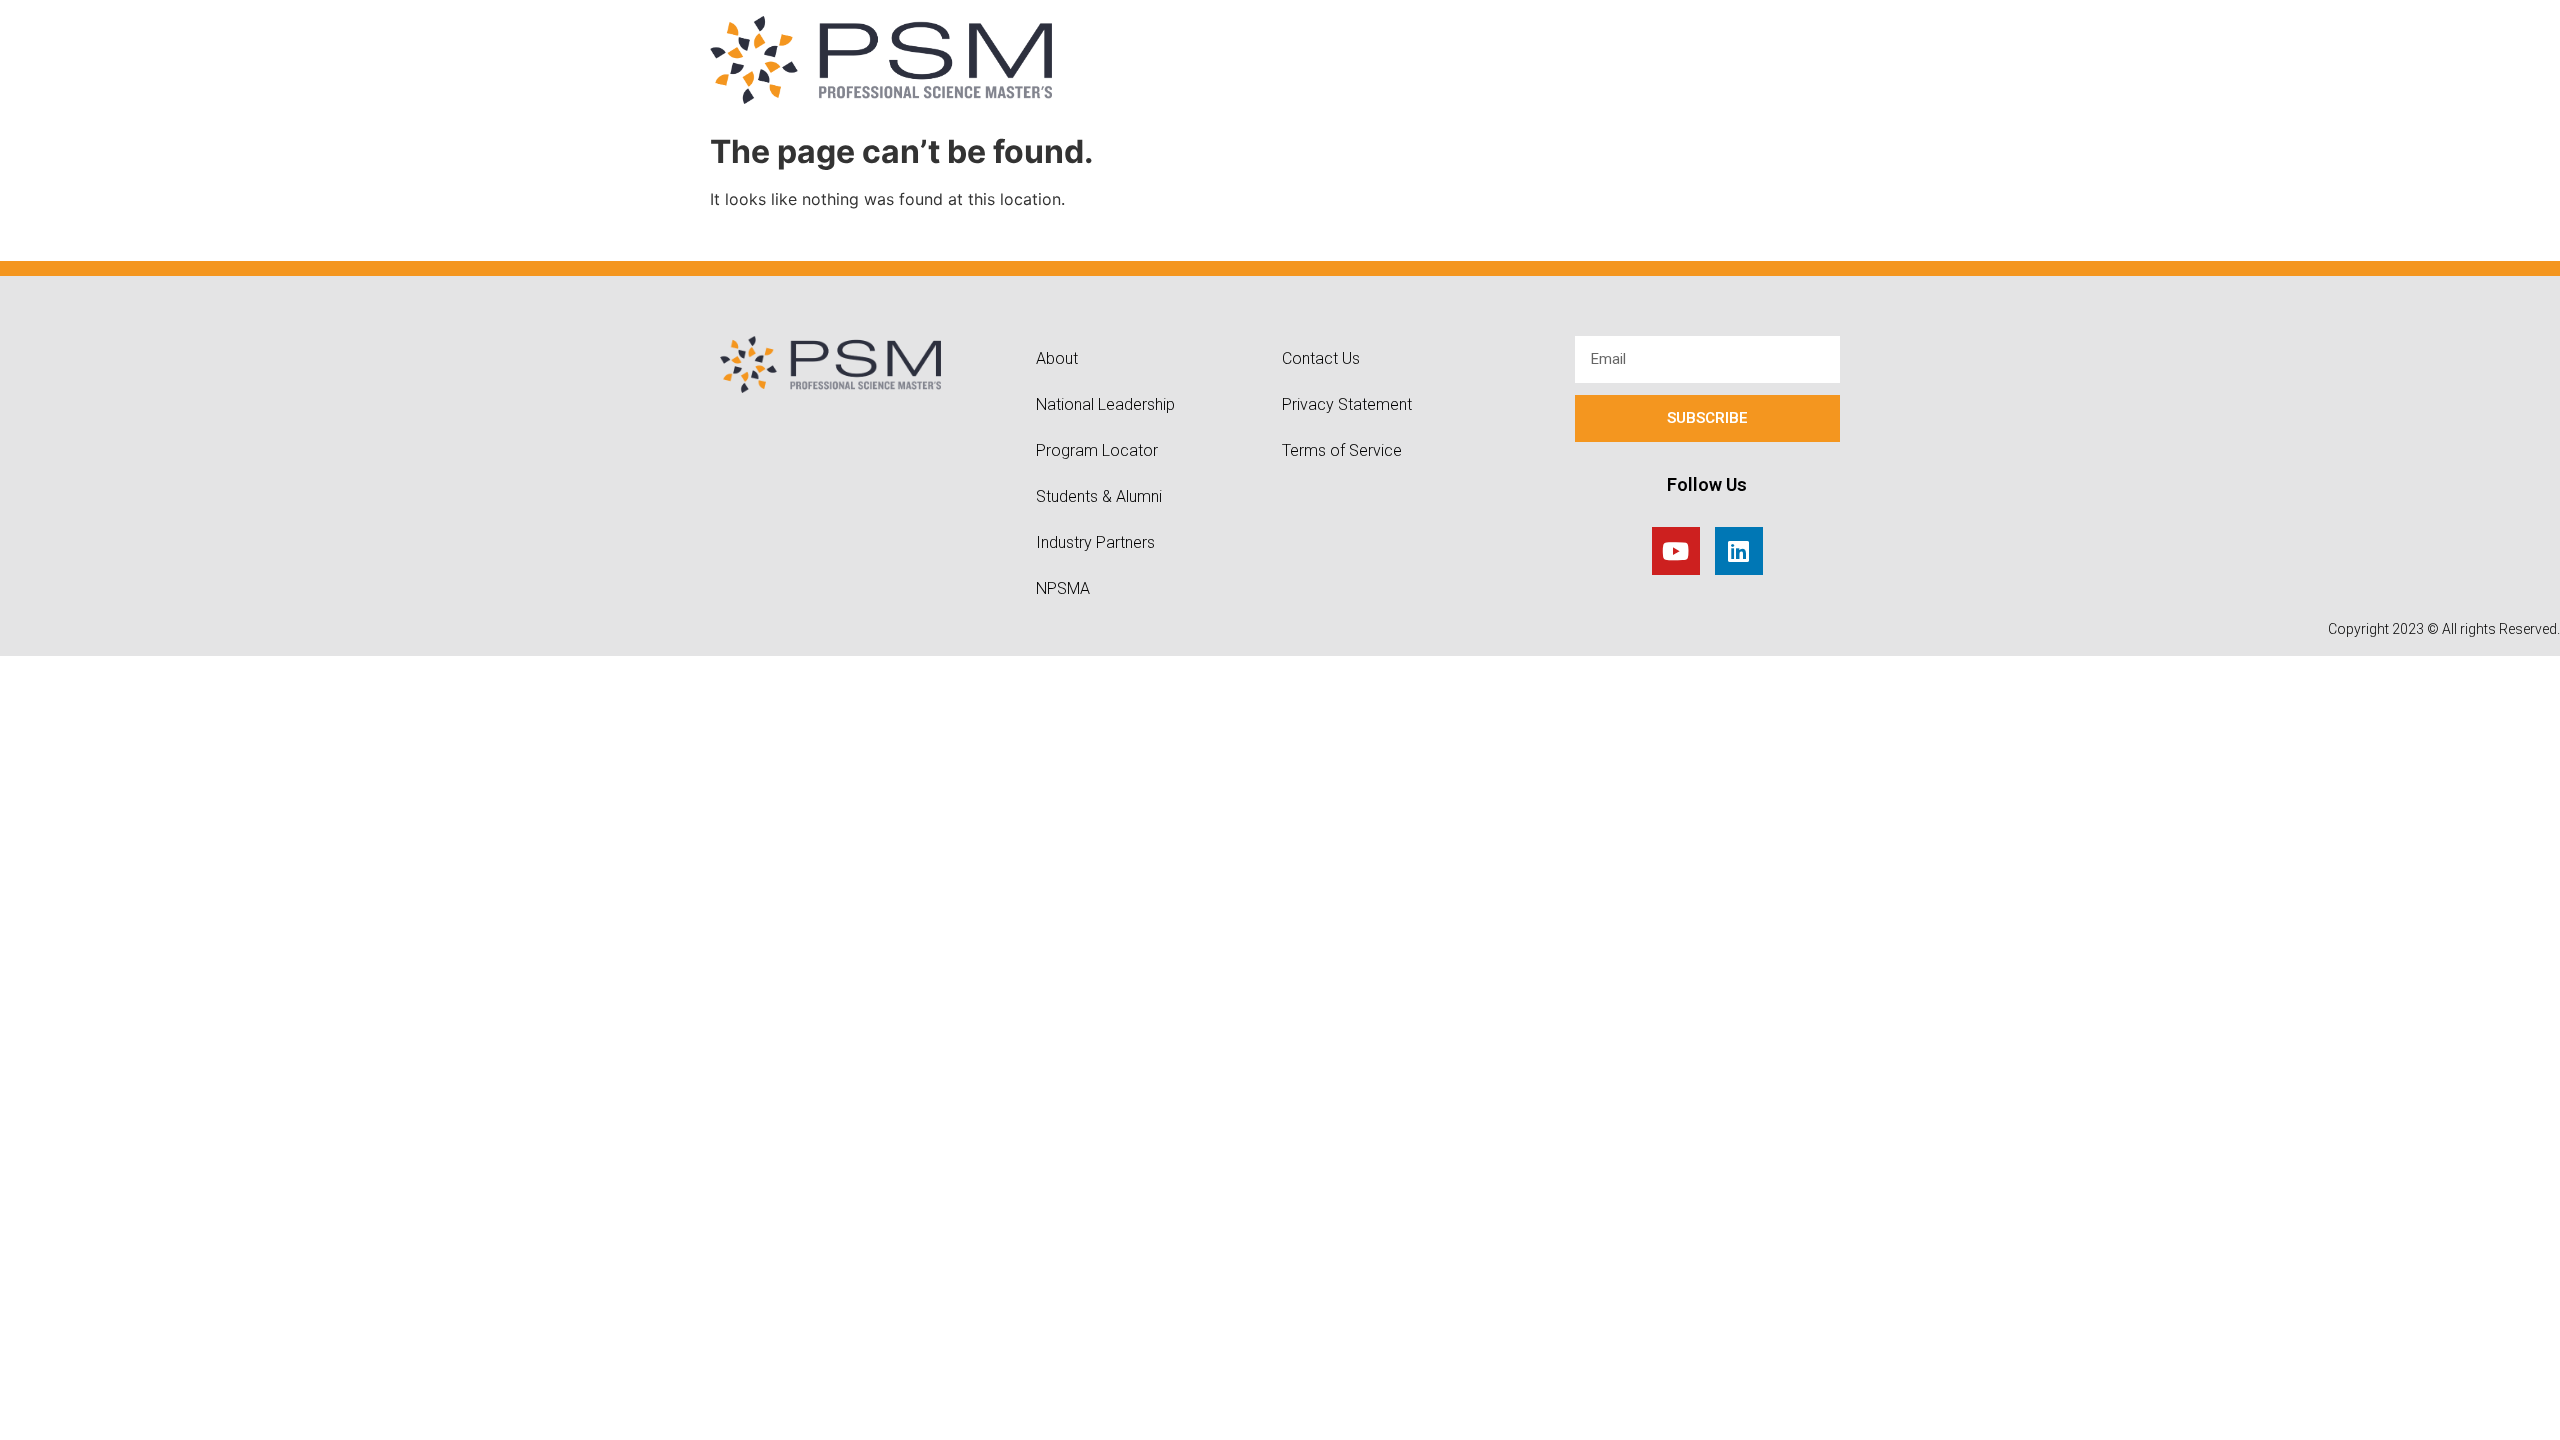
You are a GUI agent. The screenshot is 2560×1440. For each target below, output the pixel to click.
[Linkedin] (1739, 551)
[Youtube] (1676, 551)
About (1057, 358)
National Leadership (1105, 404)
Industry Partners (1095, 542)
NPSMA (1063, 588)
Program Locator (1097, 450)
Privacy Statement (1347, 404)
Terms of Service (1342, 450)
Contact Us (1321, 358)
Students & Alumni (1099, 496)
